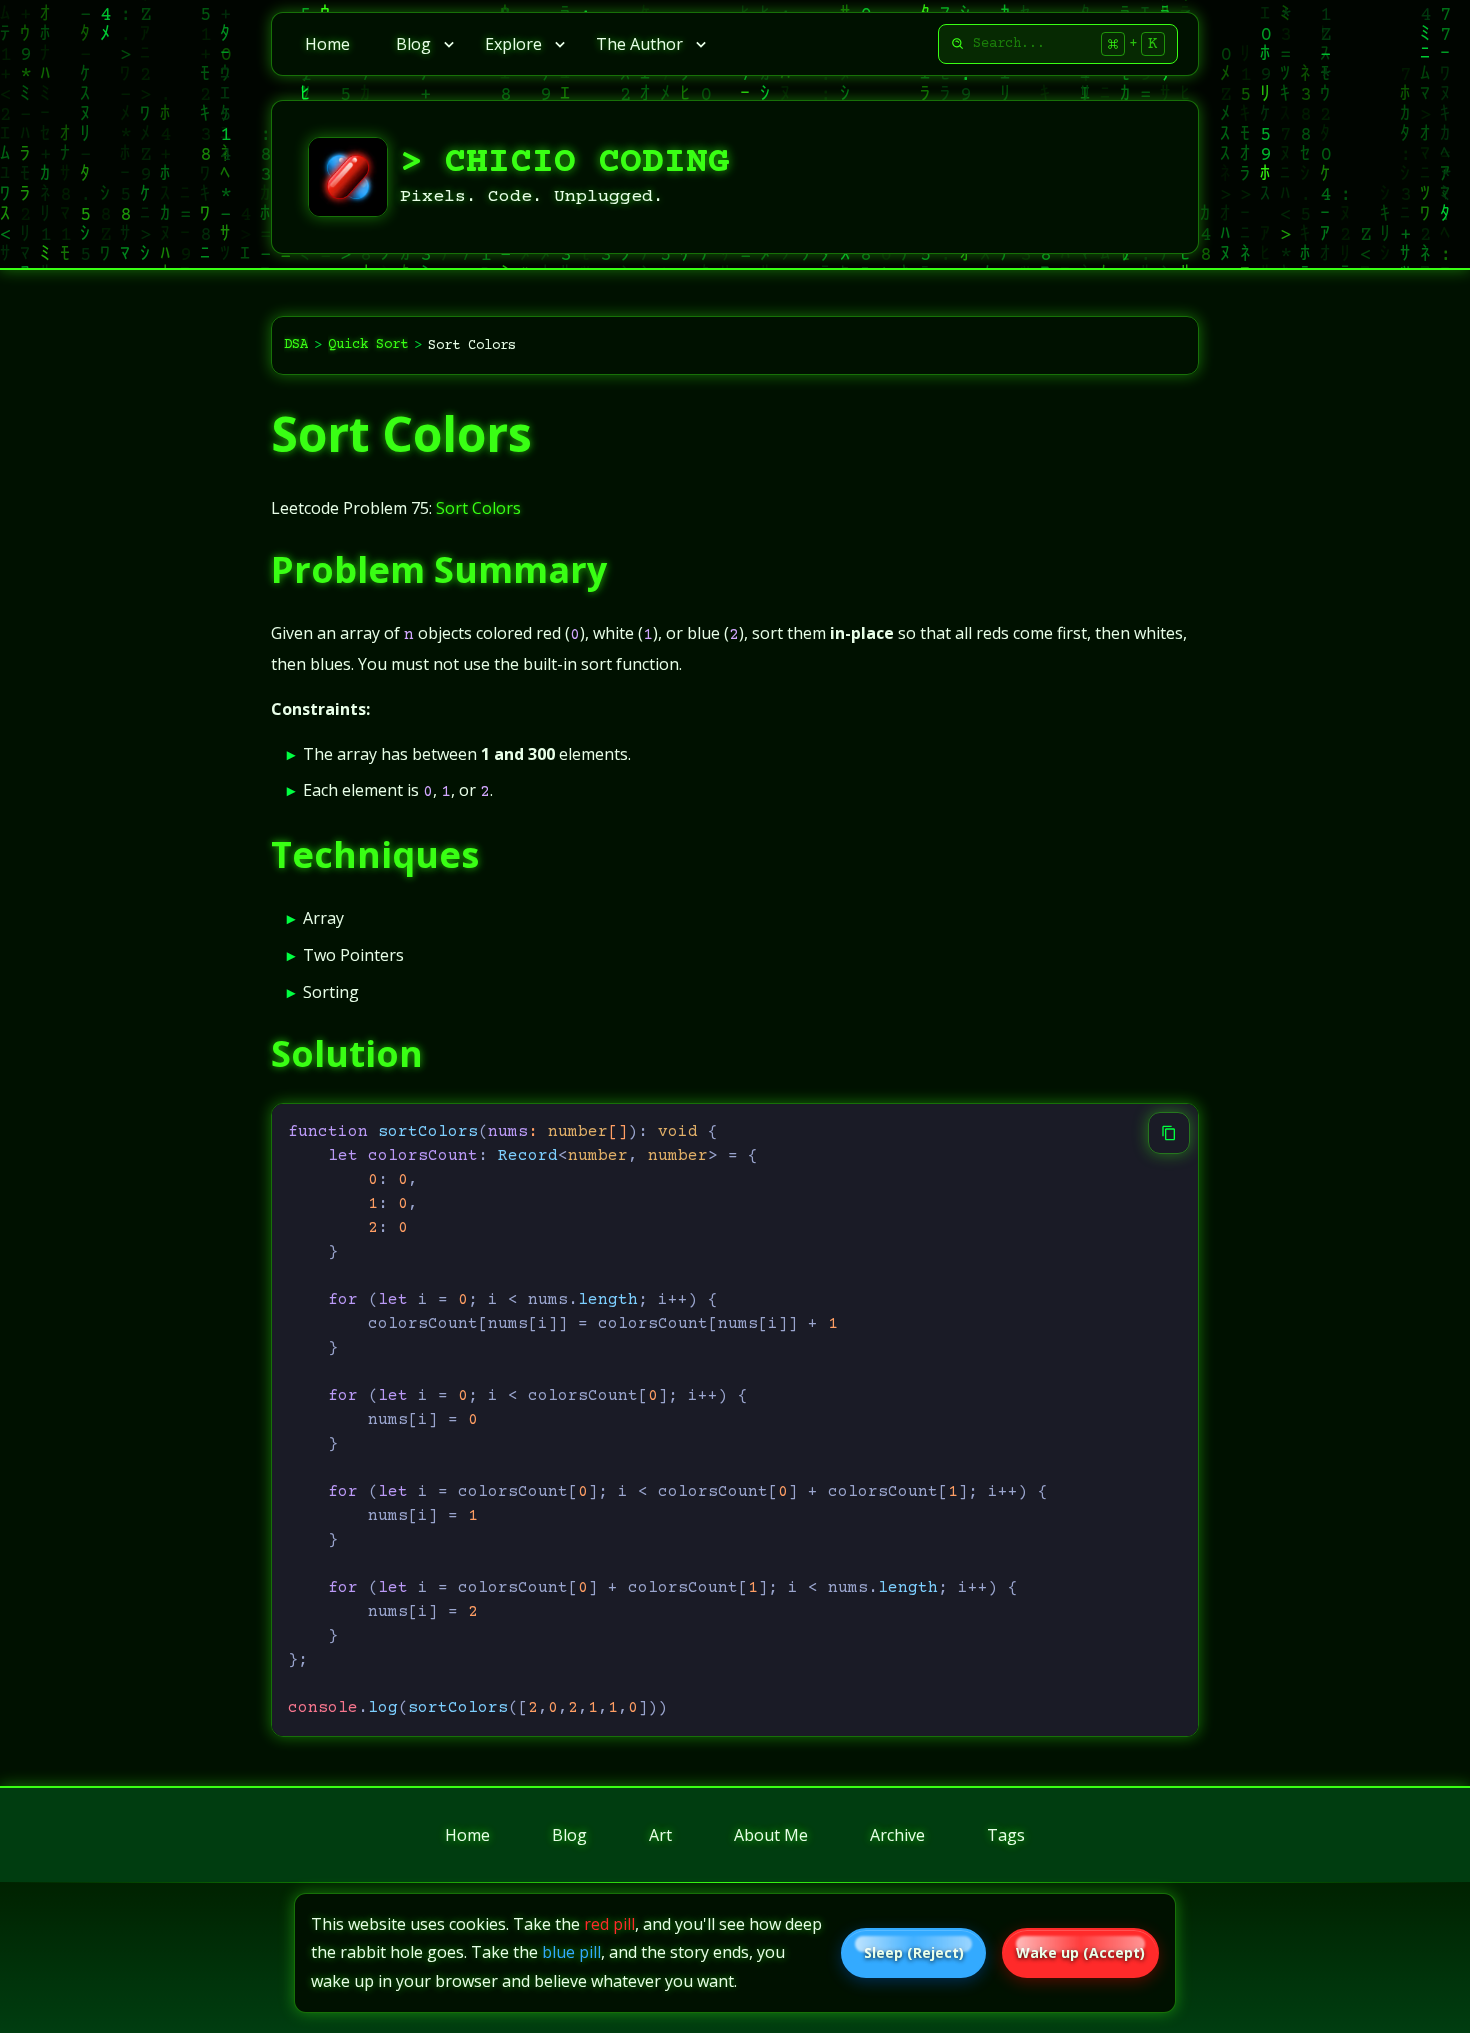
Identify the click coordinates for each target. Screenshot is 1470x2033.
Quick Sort (368, 345)
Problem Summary (439, 569)
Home (327, 44)
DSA (296, 345)
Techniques (375, 854)
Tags (1006, 1835)
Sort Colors (401, 433)
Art (660, 1835)
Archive (897, 1835)
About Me (771, 1835)
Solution (347, 1053)
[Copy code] (1169, 1133)
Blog (569, 1835)
